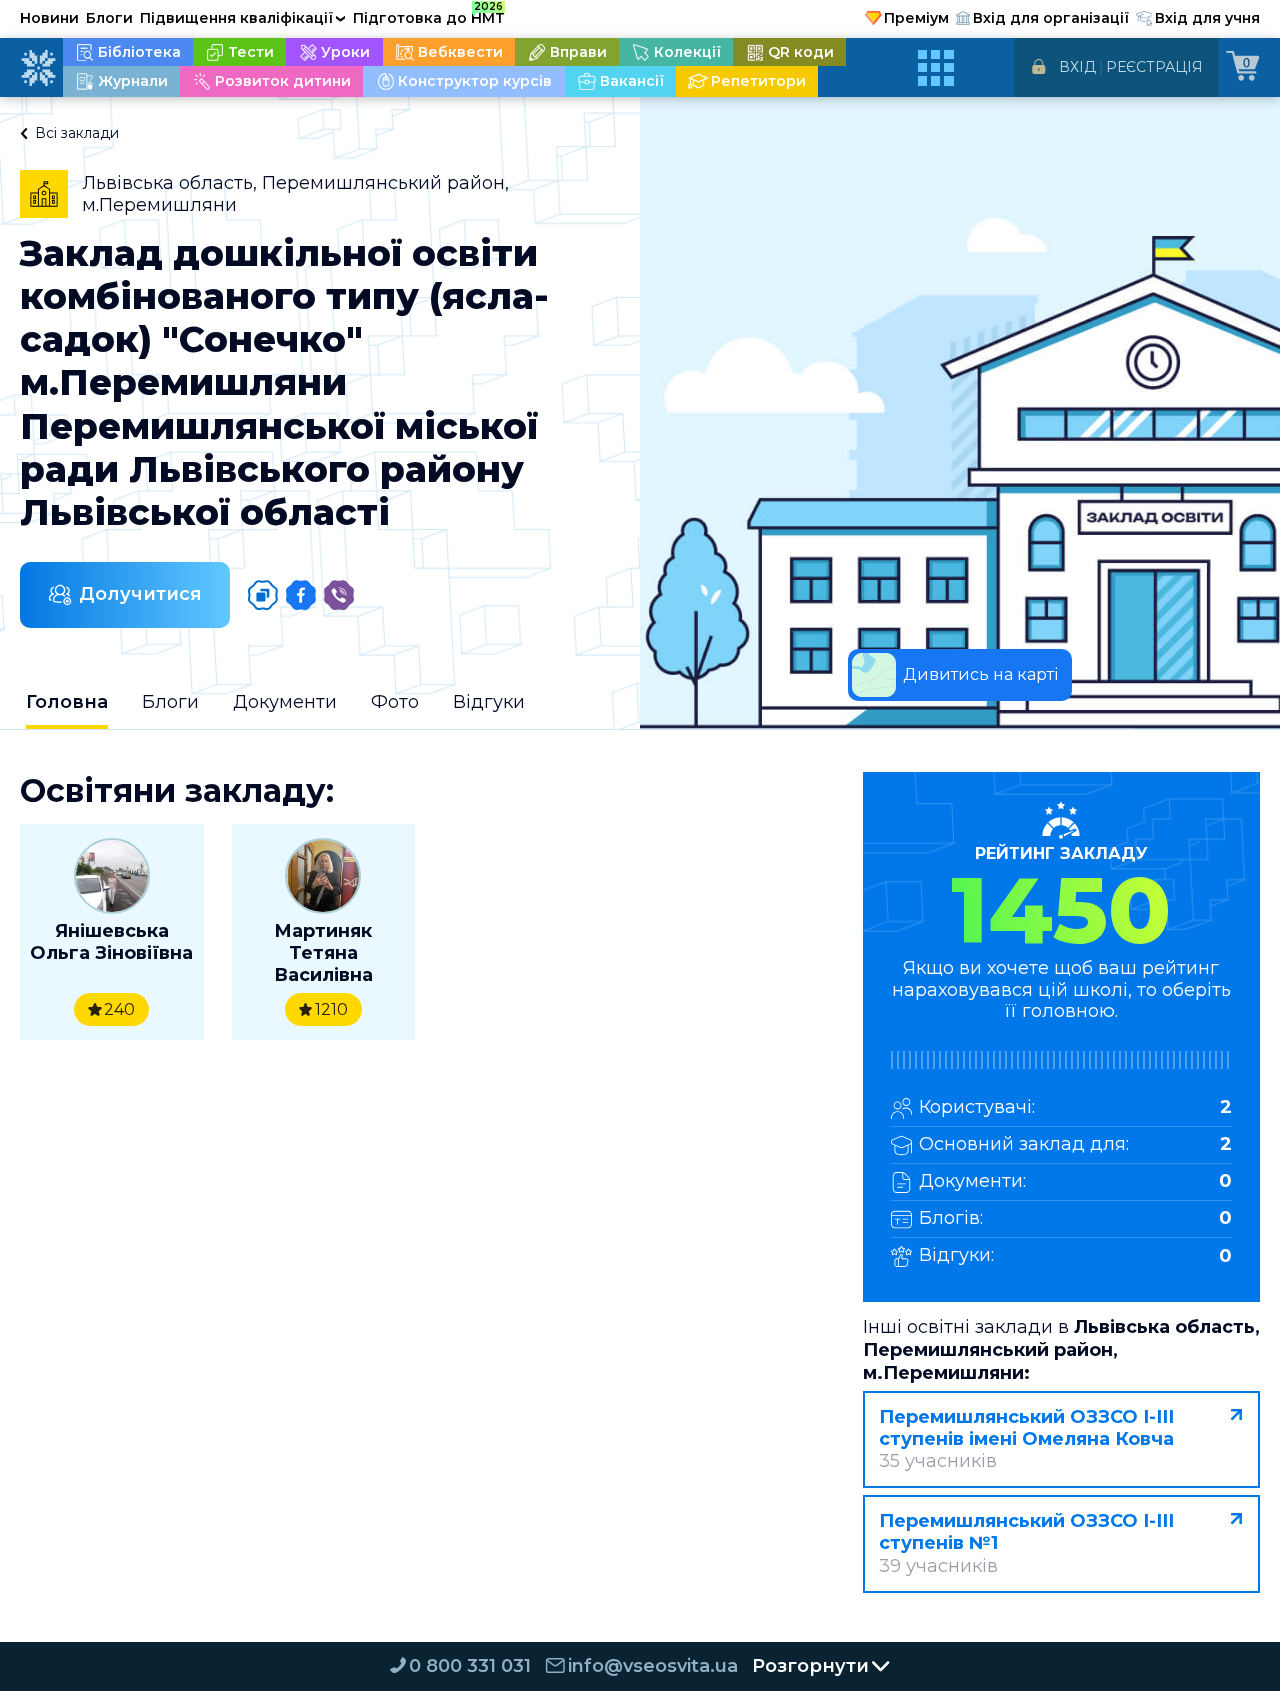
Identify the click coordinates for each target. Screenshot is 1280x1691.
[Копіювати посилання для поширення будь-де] (263, 595)
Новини (49, 18)
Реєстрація (1154, 67)
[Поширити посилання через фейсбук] (301, 595)
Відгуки (489, 702)
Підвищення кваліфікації (243, 18)
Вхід (1077, 67)
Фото (395, 702)
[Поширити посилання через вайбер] (339, 595)
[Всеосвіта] (38, 68)
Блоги (109, 18)
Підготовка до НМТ (429, 15)
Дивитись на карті (980, 674)
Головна (67, 702)
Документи (285, 702)
